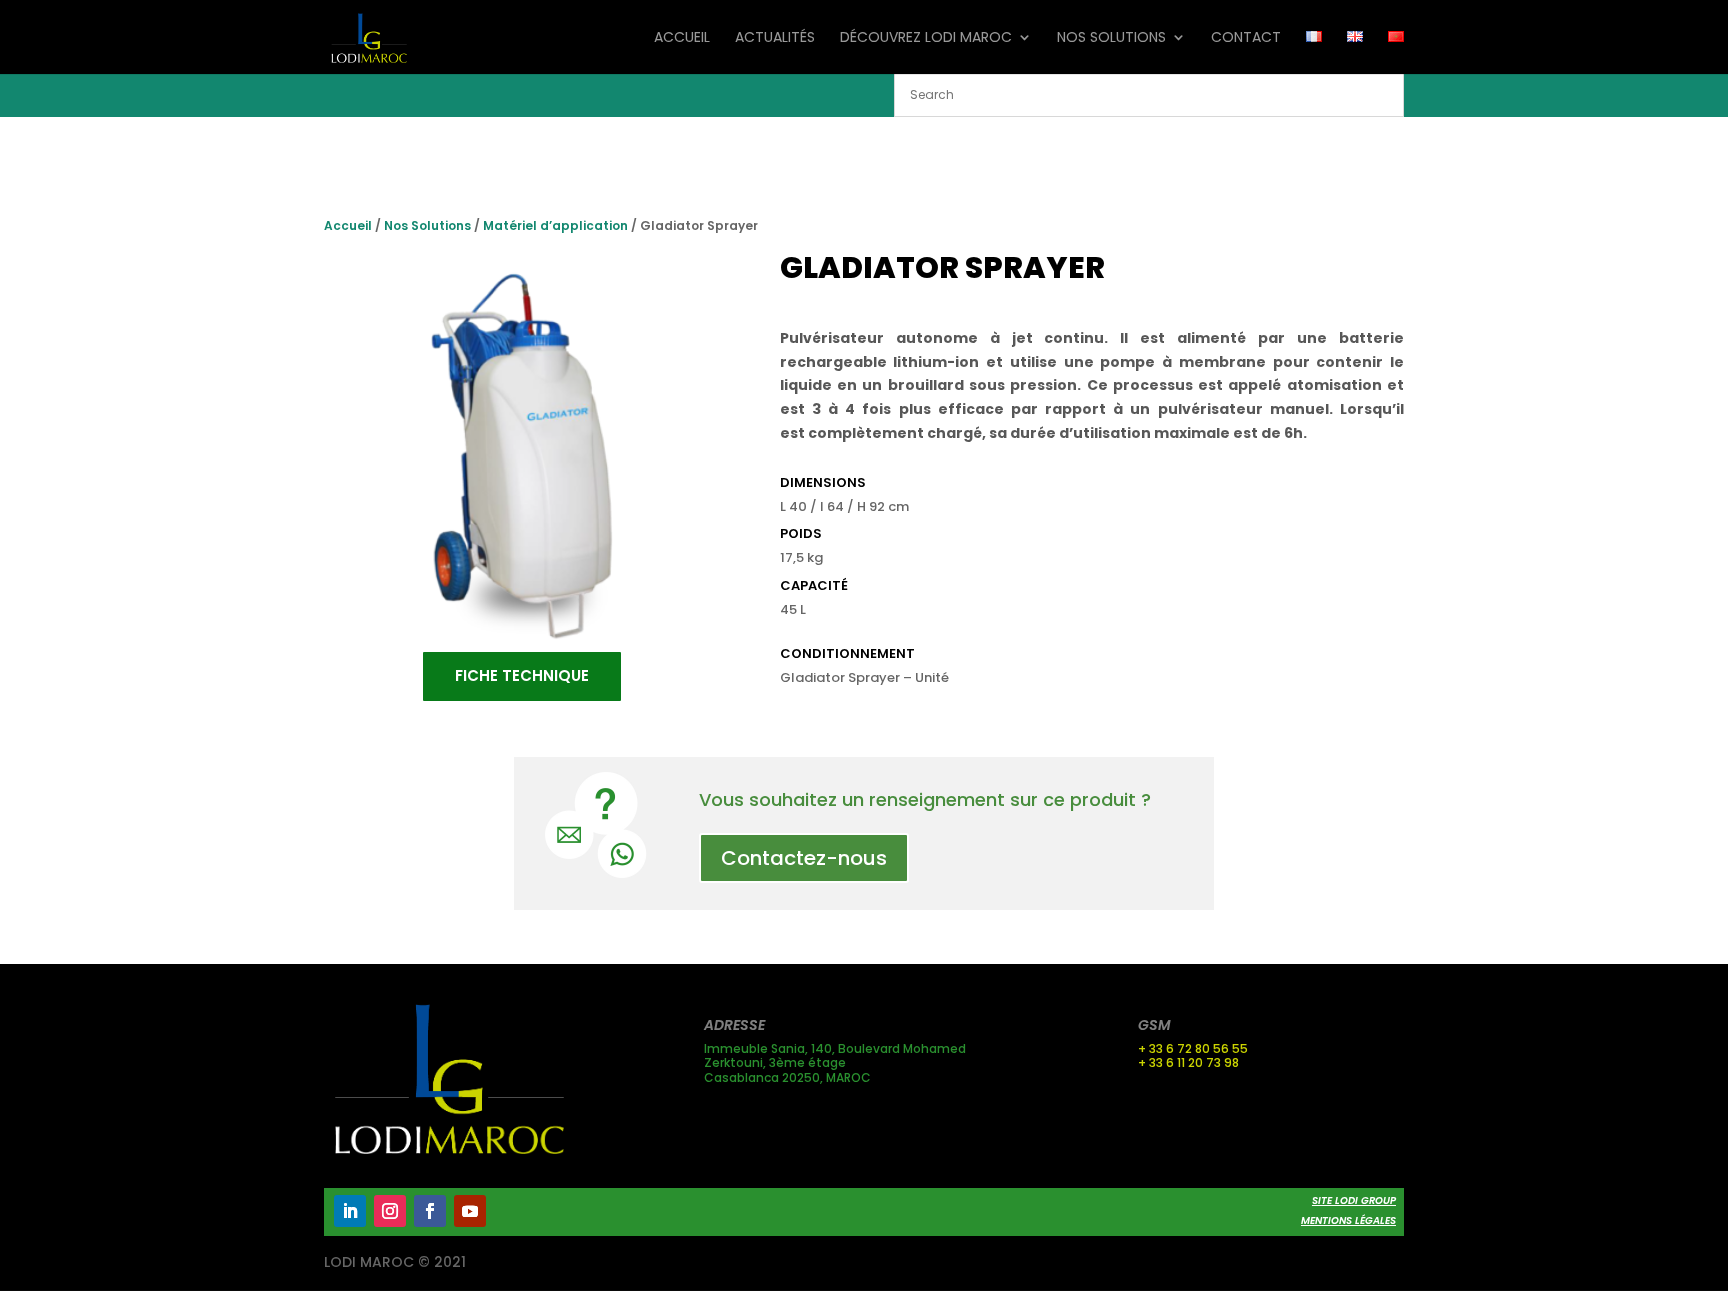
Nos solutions (1111, 38)
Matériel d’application (555, 225)
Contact (1246, 38)
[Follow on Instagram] (390, 1211)
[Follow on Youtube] (470, 1211)
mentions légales (1348, 1220)
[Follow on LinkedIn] (350, 1211)
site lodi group (1354, 1200)
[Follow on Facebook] (430, 1211)
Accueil (682, 38)
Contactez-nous (804, 858)
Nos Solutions (427, 225)
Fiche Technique (522, 675)
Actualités (775, 38)
